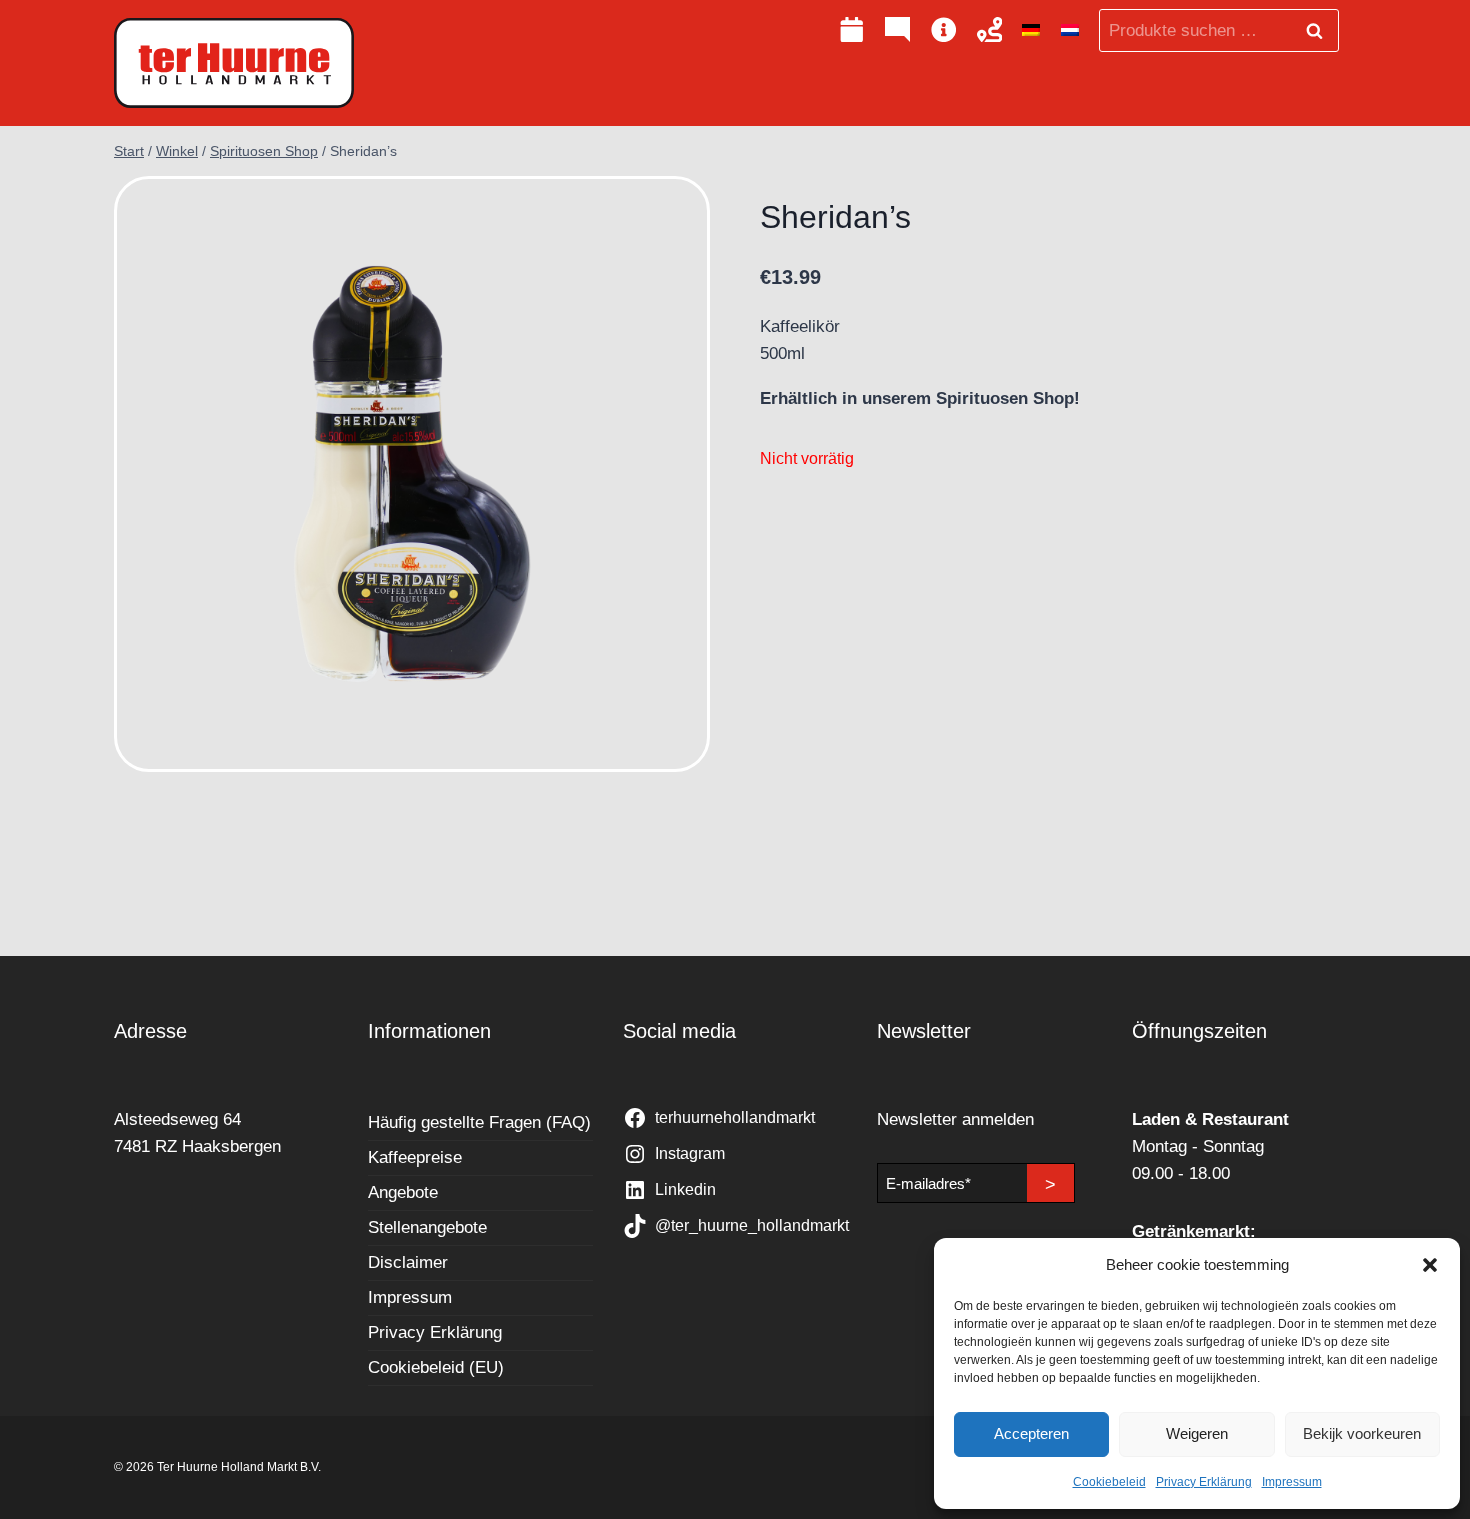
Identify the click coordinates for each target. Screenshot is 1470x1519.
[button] (1430, 1265)
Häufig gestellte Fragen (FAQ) (479, 1122)
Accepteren (1031, 1433)
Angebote (403, 1192)
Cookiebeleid (1109, 1482)
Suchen (1320, 31)
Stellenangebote (427, 1227)
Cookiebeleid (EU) (436, 1367)
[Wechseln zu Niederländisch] (1070, 31)
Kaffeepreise (415, 1157)
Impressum (1292, 1482)
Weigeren (1197, 1433)
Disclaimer (408, 1262)
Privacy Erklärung (1204, 1482)
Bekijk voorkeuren (1362, 1433)
